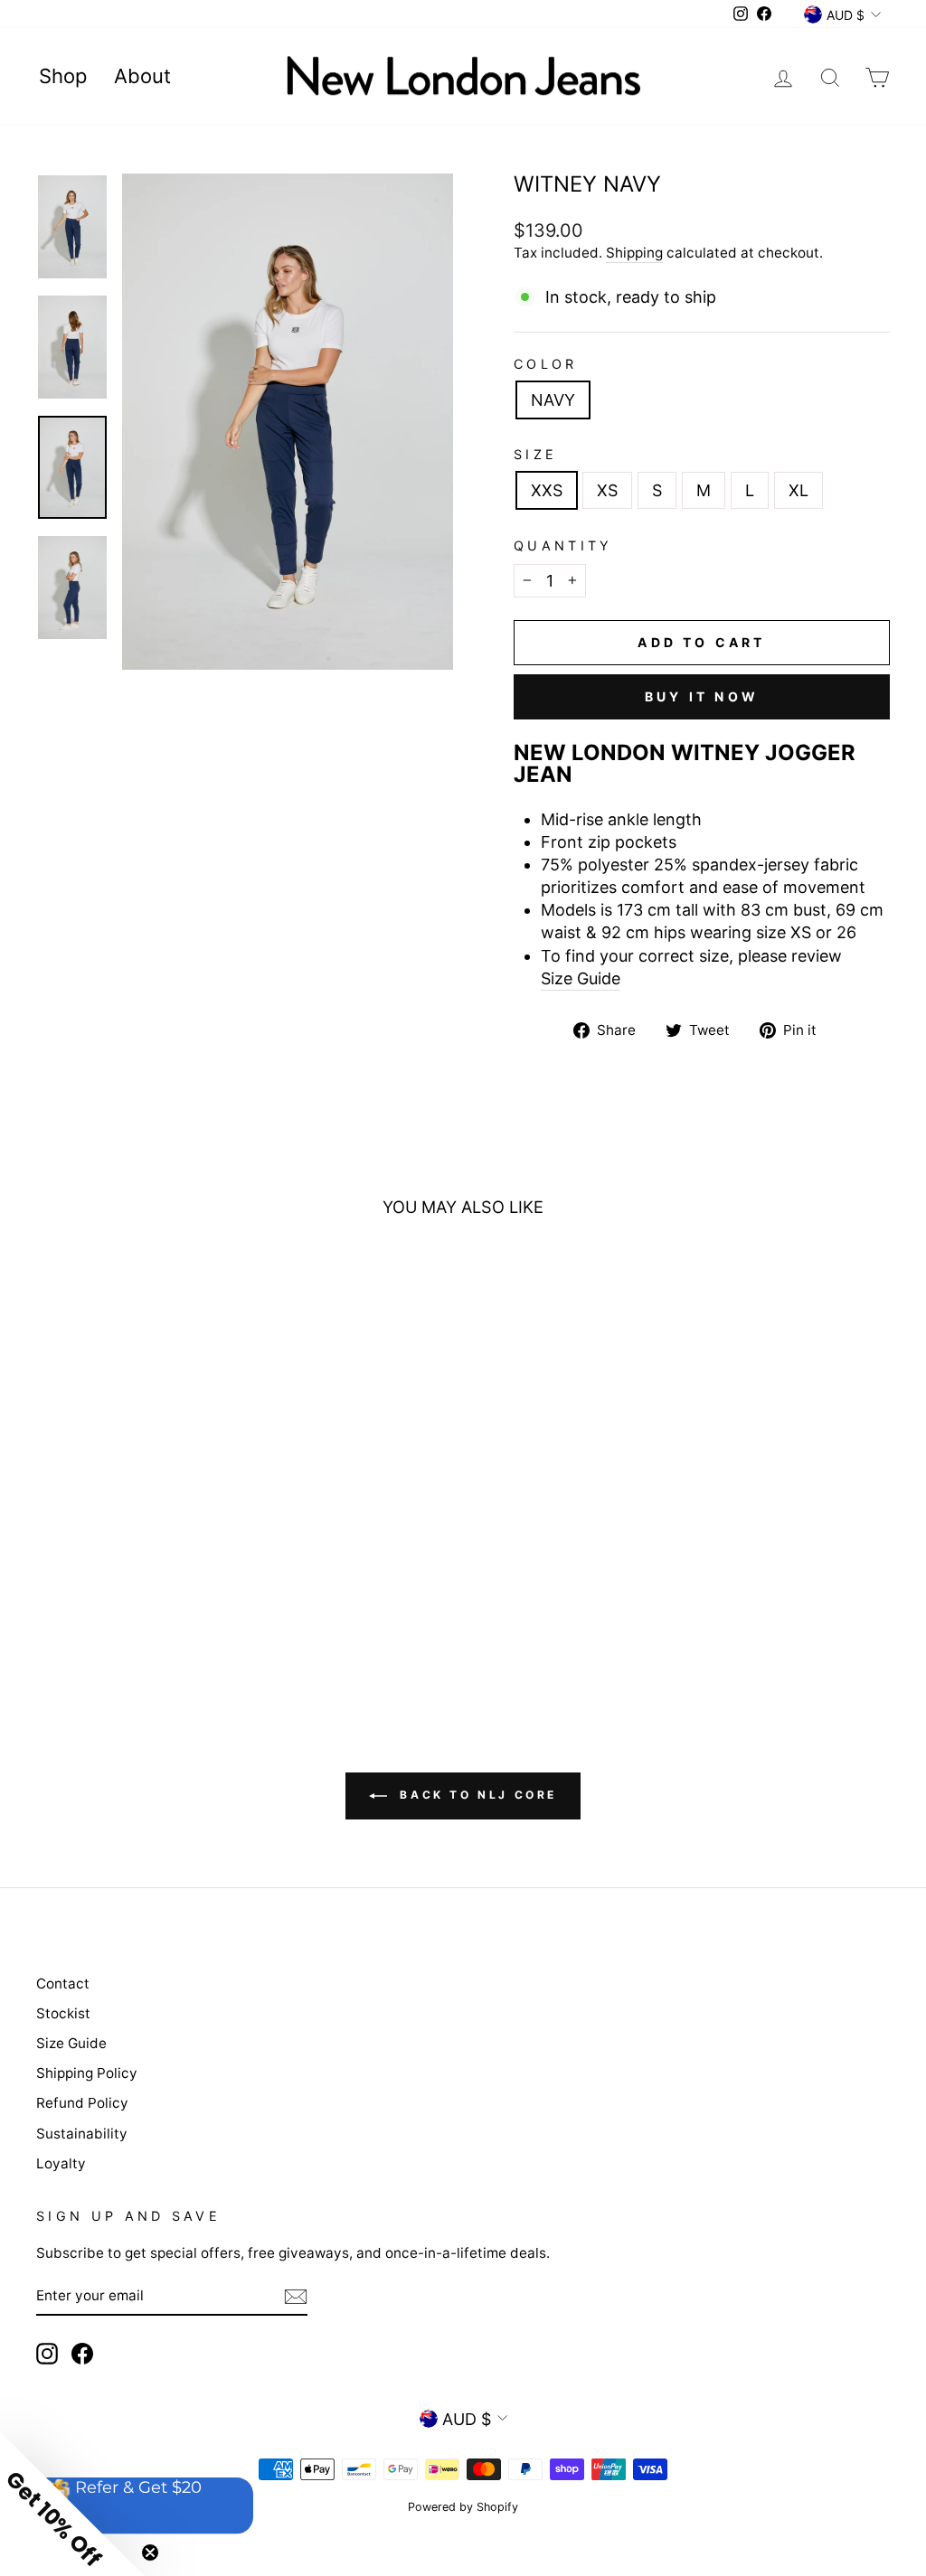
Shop (63, 76)
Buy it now (702, 696)
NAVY (553, 400)
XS (607, 490)
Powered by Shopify (463, 2507)
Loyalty (61, 2163)
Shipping (634, 253)
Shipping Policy (87, 2073)
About (142, 76)
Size (535, 454)
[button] (72, 2504)
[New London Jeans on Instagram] (47, 2354)
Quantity (563, 545)
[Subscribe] (296, 2296)
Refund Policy (82, 2103)
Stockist (63, 2013)
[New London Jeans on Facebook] (82, 2354)
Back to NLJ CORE (476, 1795)
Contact (63, 1984)
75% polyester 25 (703, 876)
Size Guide (581, 978)
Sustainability (82, 2134)
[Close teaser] (150, 2552)
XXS (547, 490)
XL (798, 490)
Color (546, 364)
